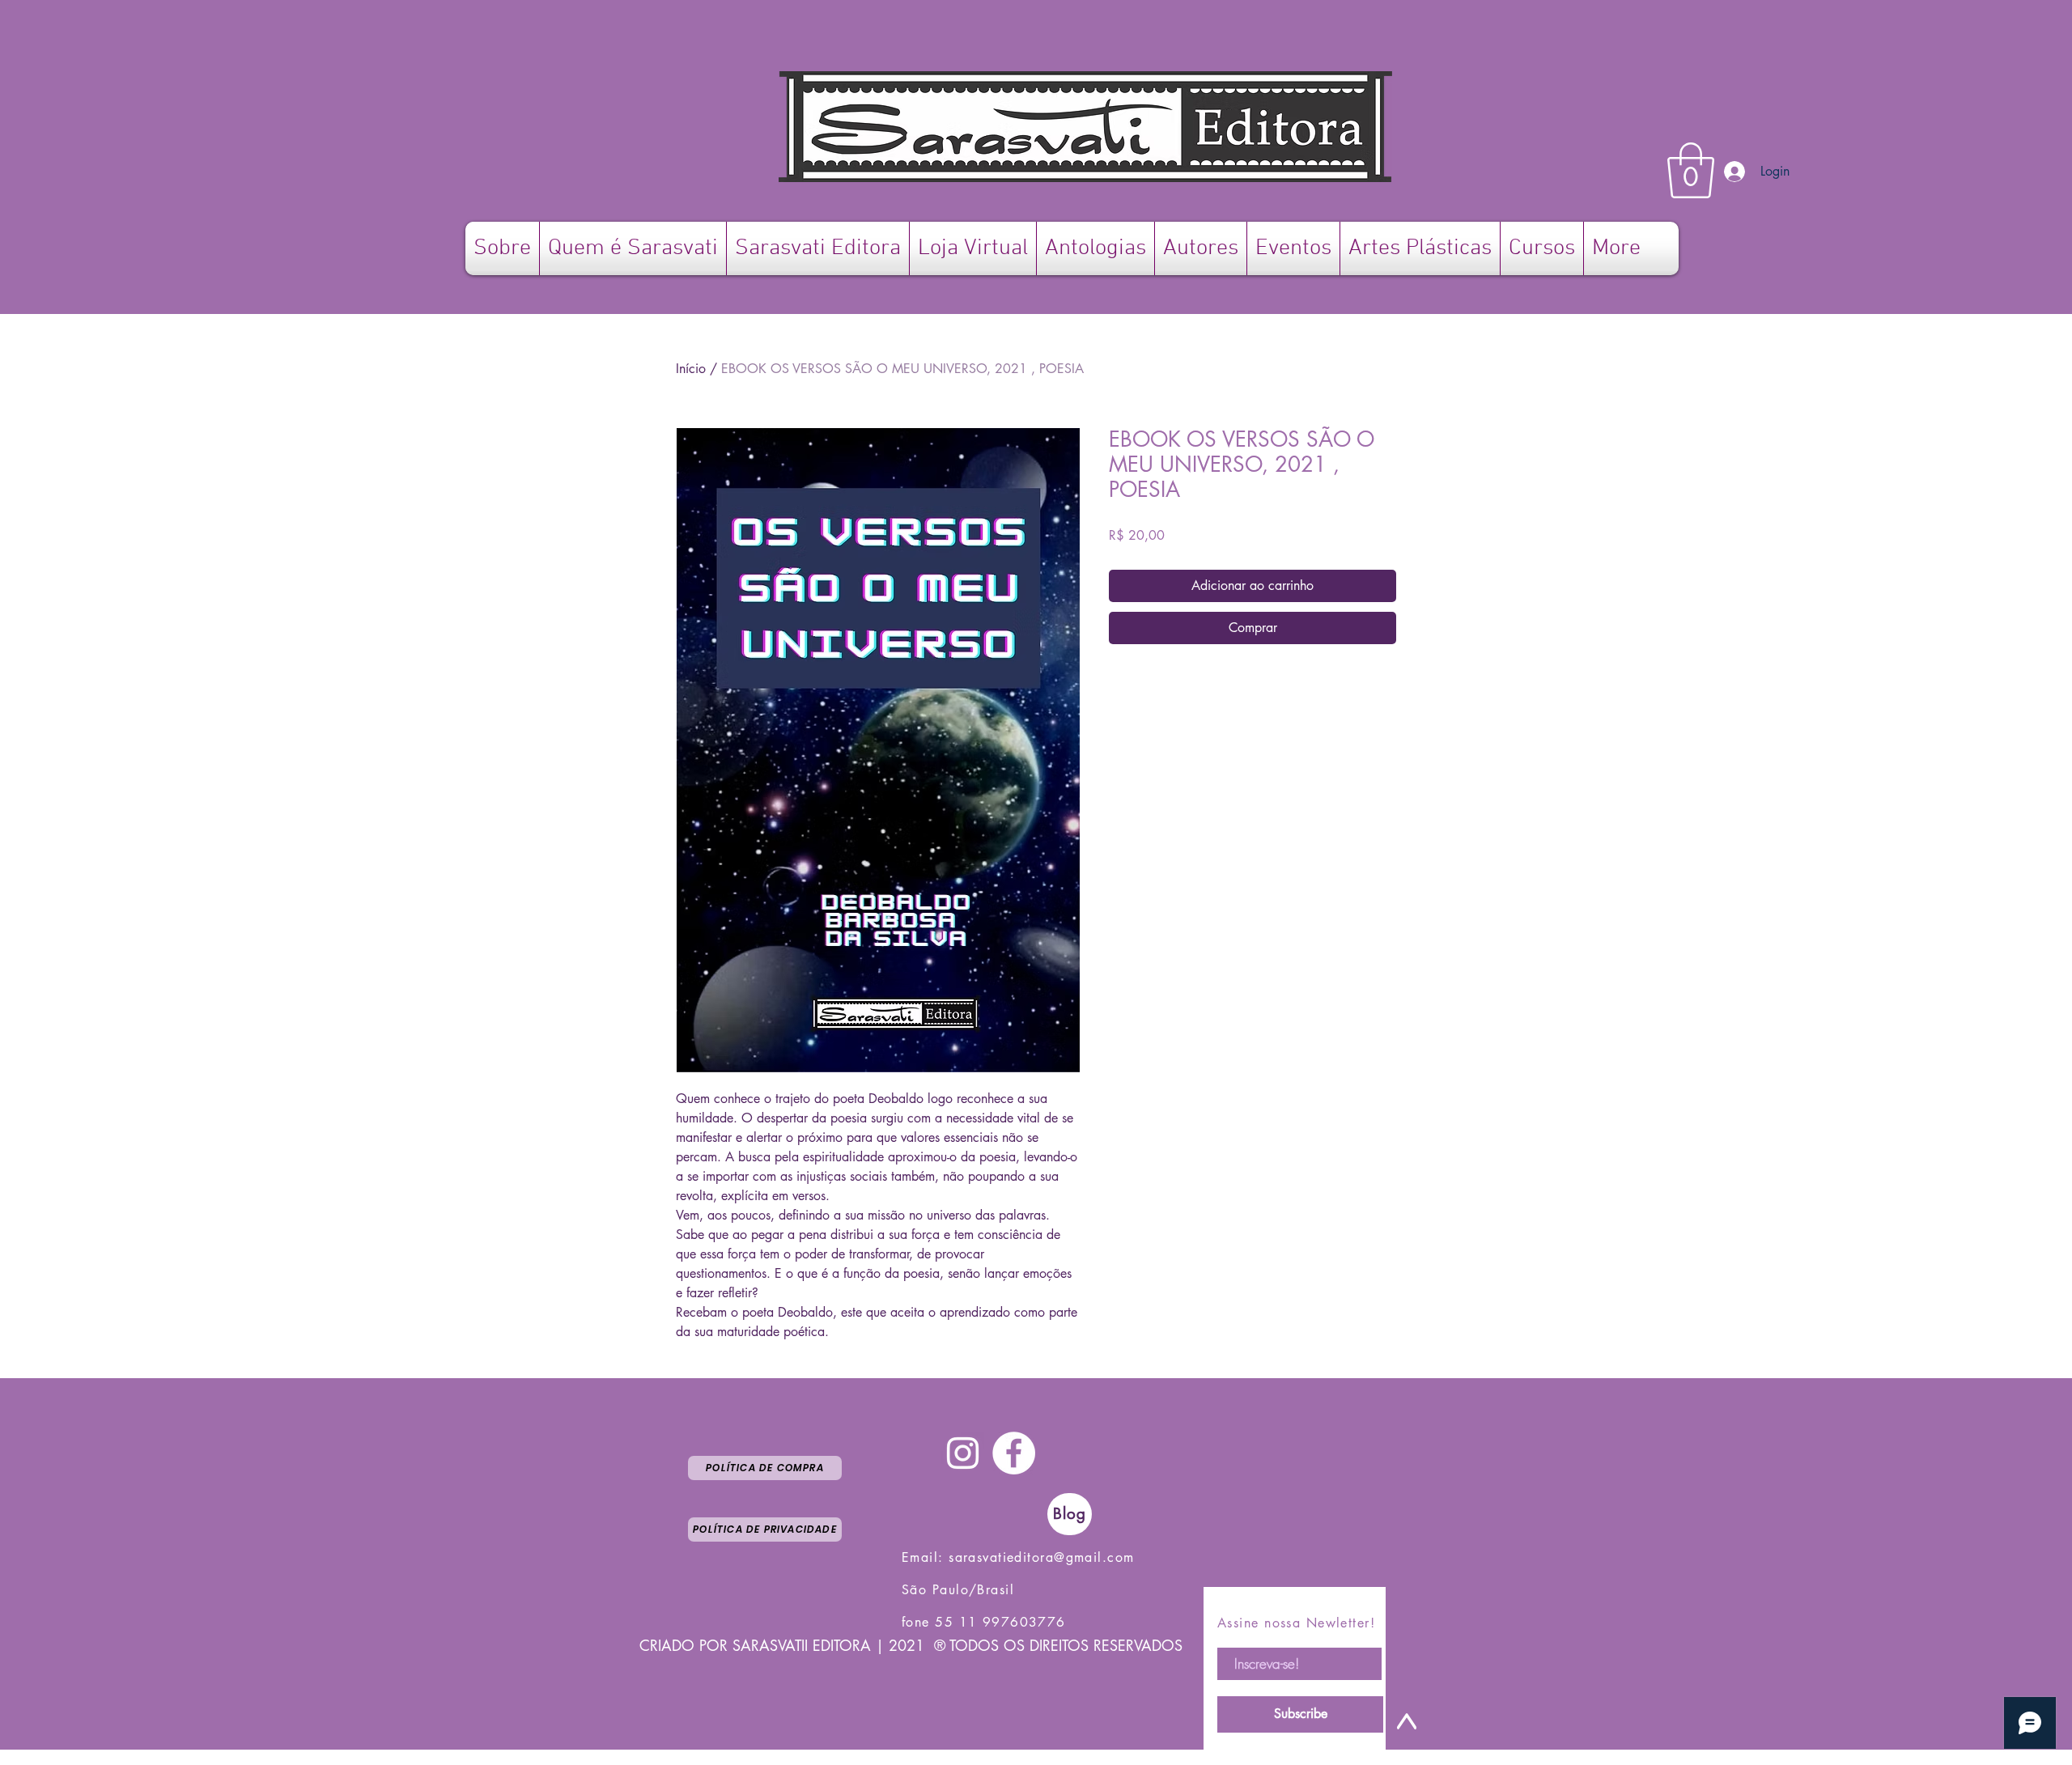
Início (691, 369)
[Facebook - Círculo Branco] (1014, 1453)
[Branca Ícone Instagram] (963, 1453)
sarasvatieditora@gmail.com (1041, 1557)
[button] (1691, 170)
